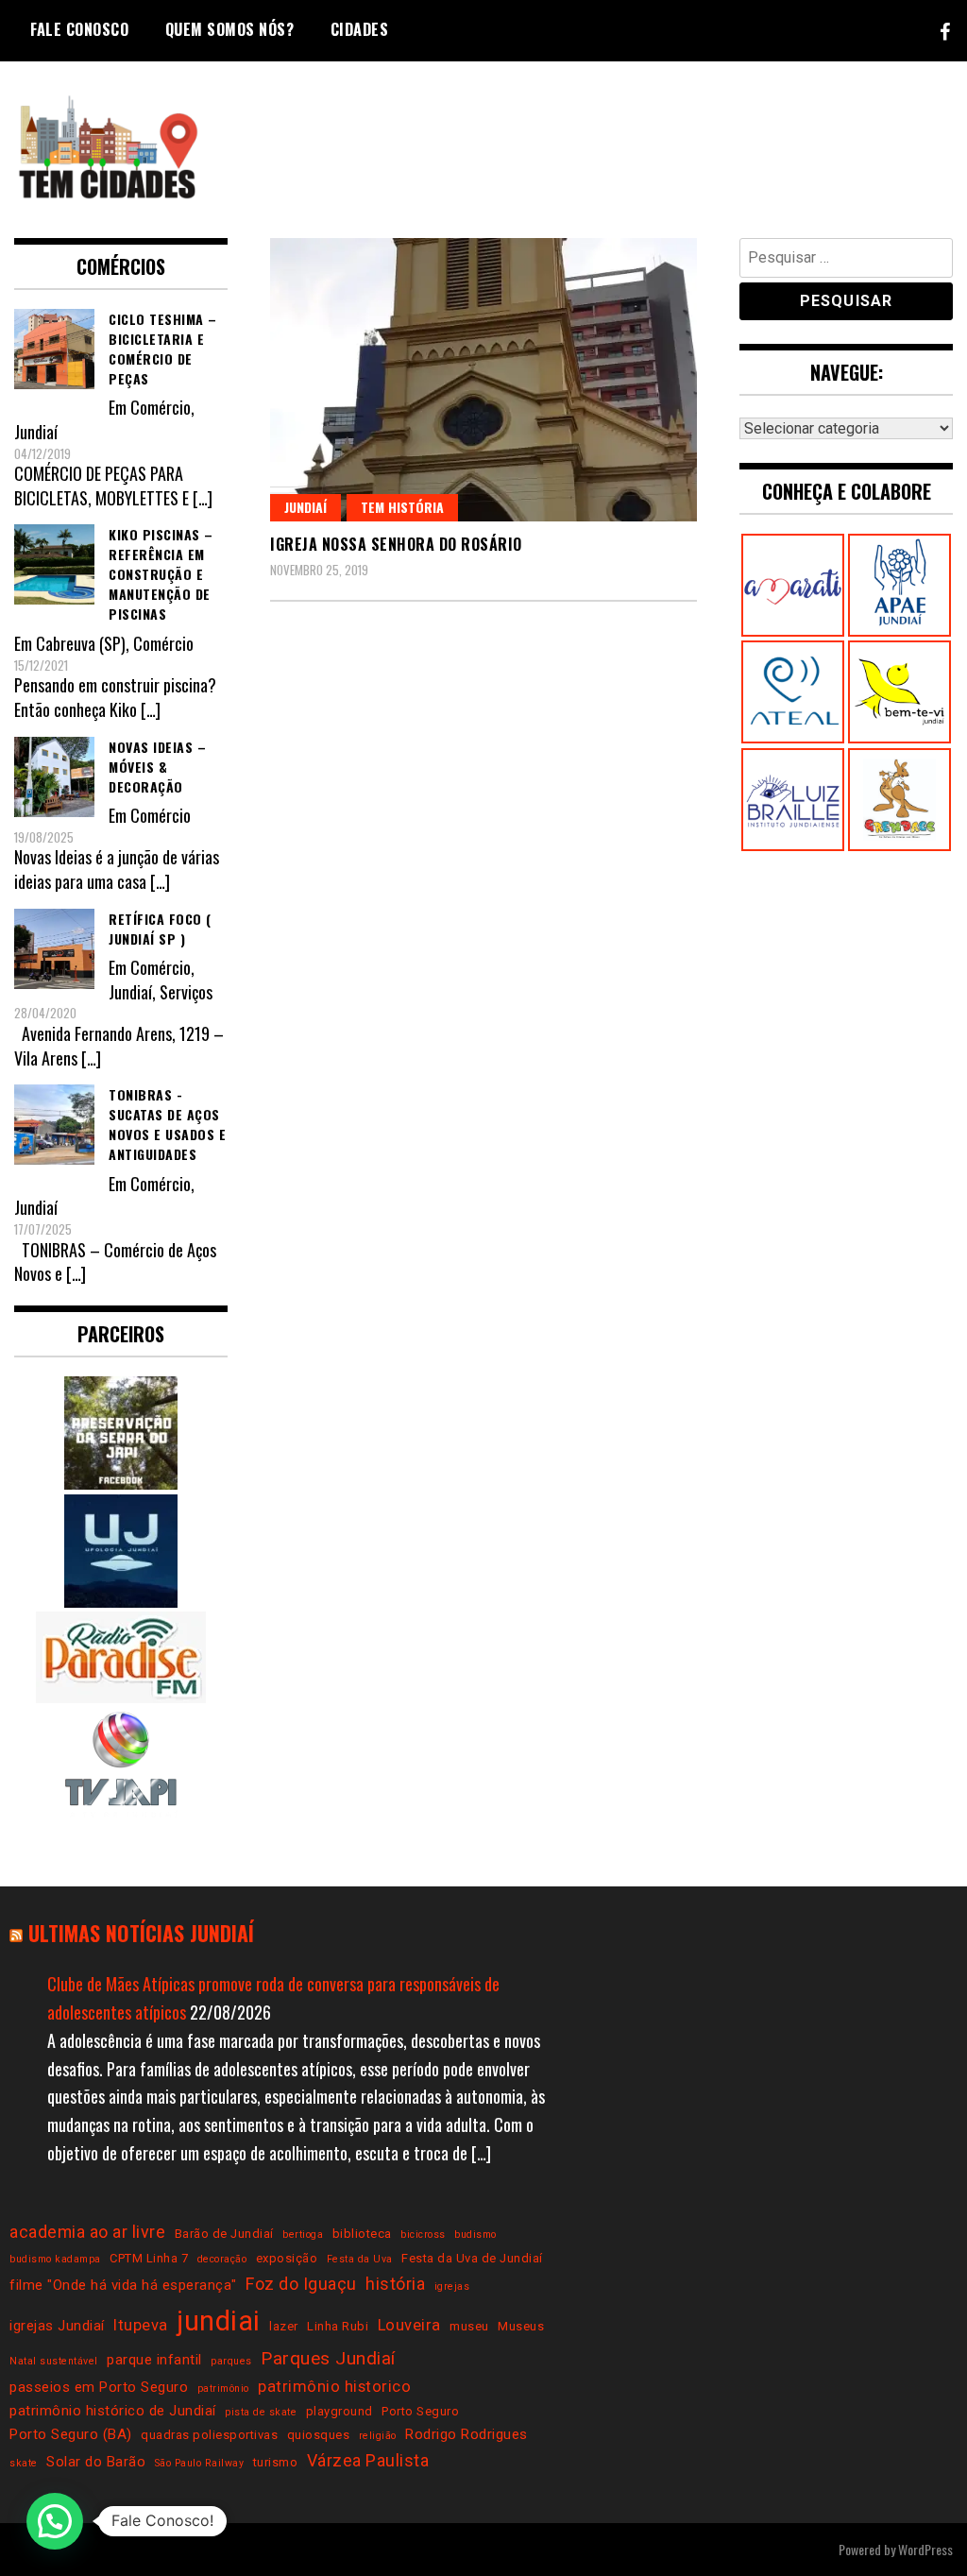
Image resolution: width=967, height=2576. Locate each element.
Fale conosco (79, 29)
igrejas (452, 2286)
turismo (276, 2462)
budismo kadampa (55, 2259)
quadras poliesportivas (209, 2435)
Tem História (402, 507)
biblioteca (362, 2234)
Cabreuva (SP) (81, 643)
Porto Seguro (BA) (71, 2434)
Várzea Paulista (368, 2460)
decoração (222, 2259)
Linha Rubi (338, 2326)
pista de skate (261, 2412)
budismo (475, 2235)
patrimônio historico (334, 2387)
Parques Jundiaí (328, 2358)
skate (24, 2463)
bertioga (303, 2235)
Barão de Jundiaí (224, 2234)
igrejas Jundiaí (57, 2326)
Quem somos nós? (230, 29)
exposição (287, 2258)
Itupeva (141, 2325)
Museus (521, 2326)
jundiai (219, 2321)
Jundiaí (305, 507)
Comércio (161, 407)
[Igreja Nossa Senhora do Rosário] (483, 380)
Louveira (409, 2325)
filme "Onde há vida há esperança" (123, 2285)
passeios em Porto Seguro (99, 2387)
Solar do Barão (96, 2462)
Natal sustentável (54, 2361)
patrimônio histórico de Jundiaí (113, 2411)
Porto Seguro (420, 2411)
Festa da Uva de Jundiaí (472, 2258)
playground (339, 2411)
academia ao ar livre (87, 2232)
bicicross (423, 2235)
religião (378, 2436)
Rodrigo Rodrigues (467, 2434)
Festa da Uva (360, 2259)
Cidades (360, 29)
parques (231, 2361)
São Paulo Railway (200, 2463)
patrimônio (223, 2388)
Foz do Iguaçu (301, 2284)
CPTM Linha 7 (149, 2258)
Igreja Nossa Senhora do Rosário (396, 544)
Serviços (186, 992)
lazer (284, 2326)
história (395, 2284)
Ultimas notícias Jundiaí (141, 1933)
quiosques (319, 2435)
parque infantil (154, 2360)
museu (469, 2326)
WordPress (925, 2549)
